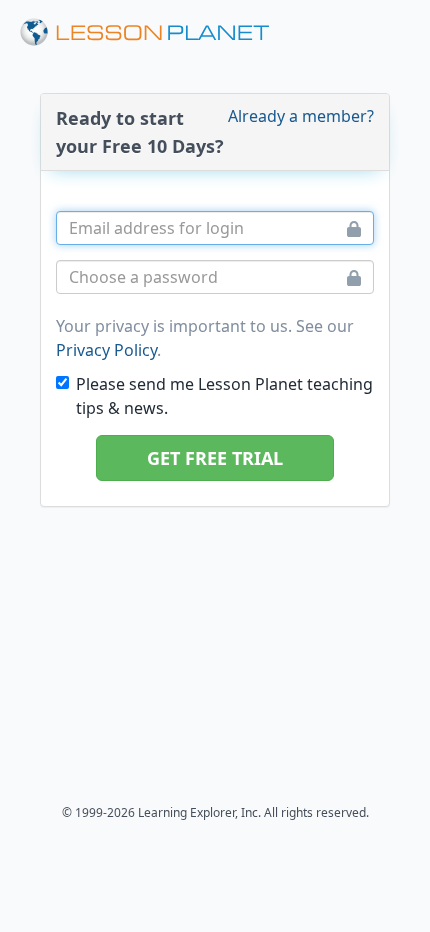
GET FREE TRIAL (215, 458)
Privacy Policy (106, 350)
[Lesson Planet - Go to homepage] (156, 32)
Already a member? (301, 116)
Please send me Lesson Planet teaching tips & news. (224, 396)
